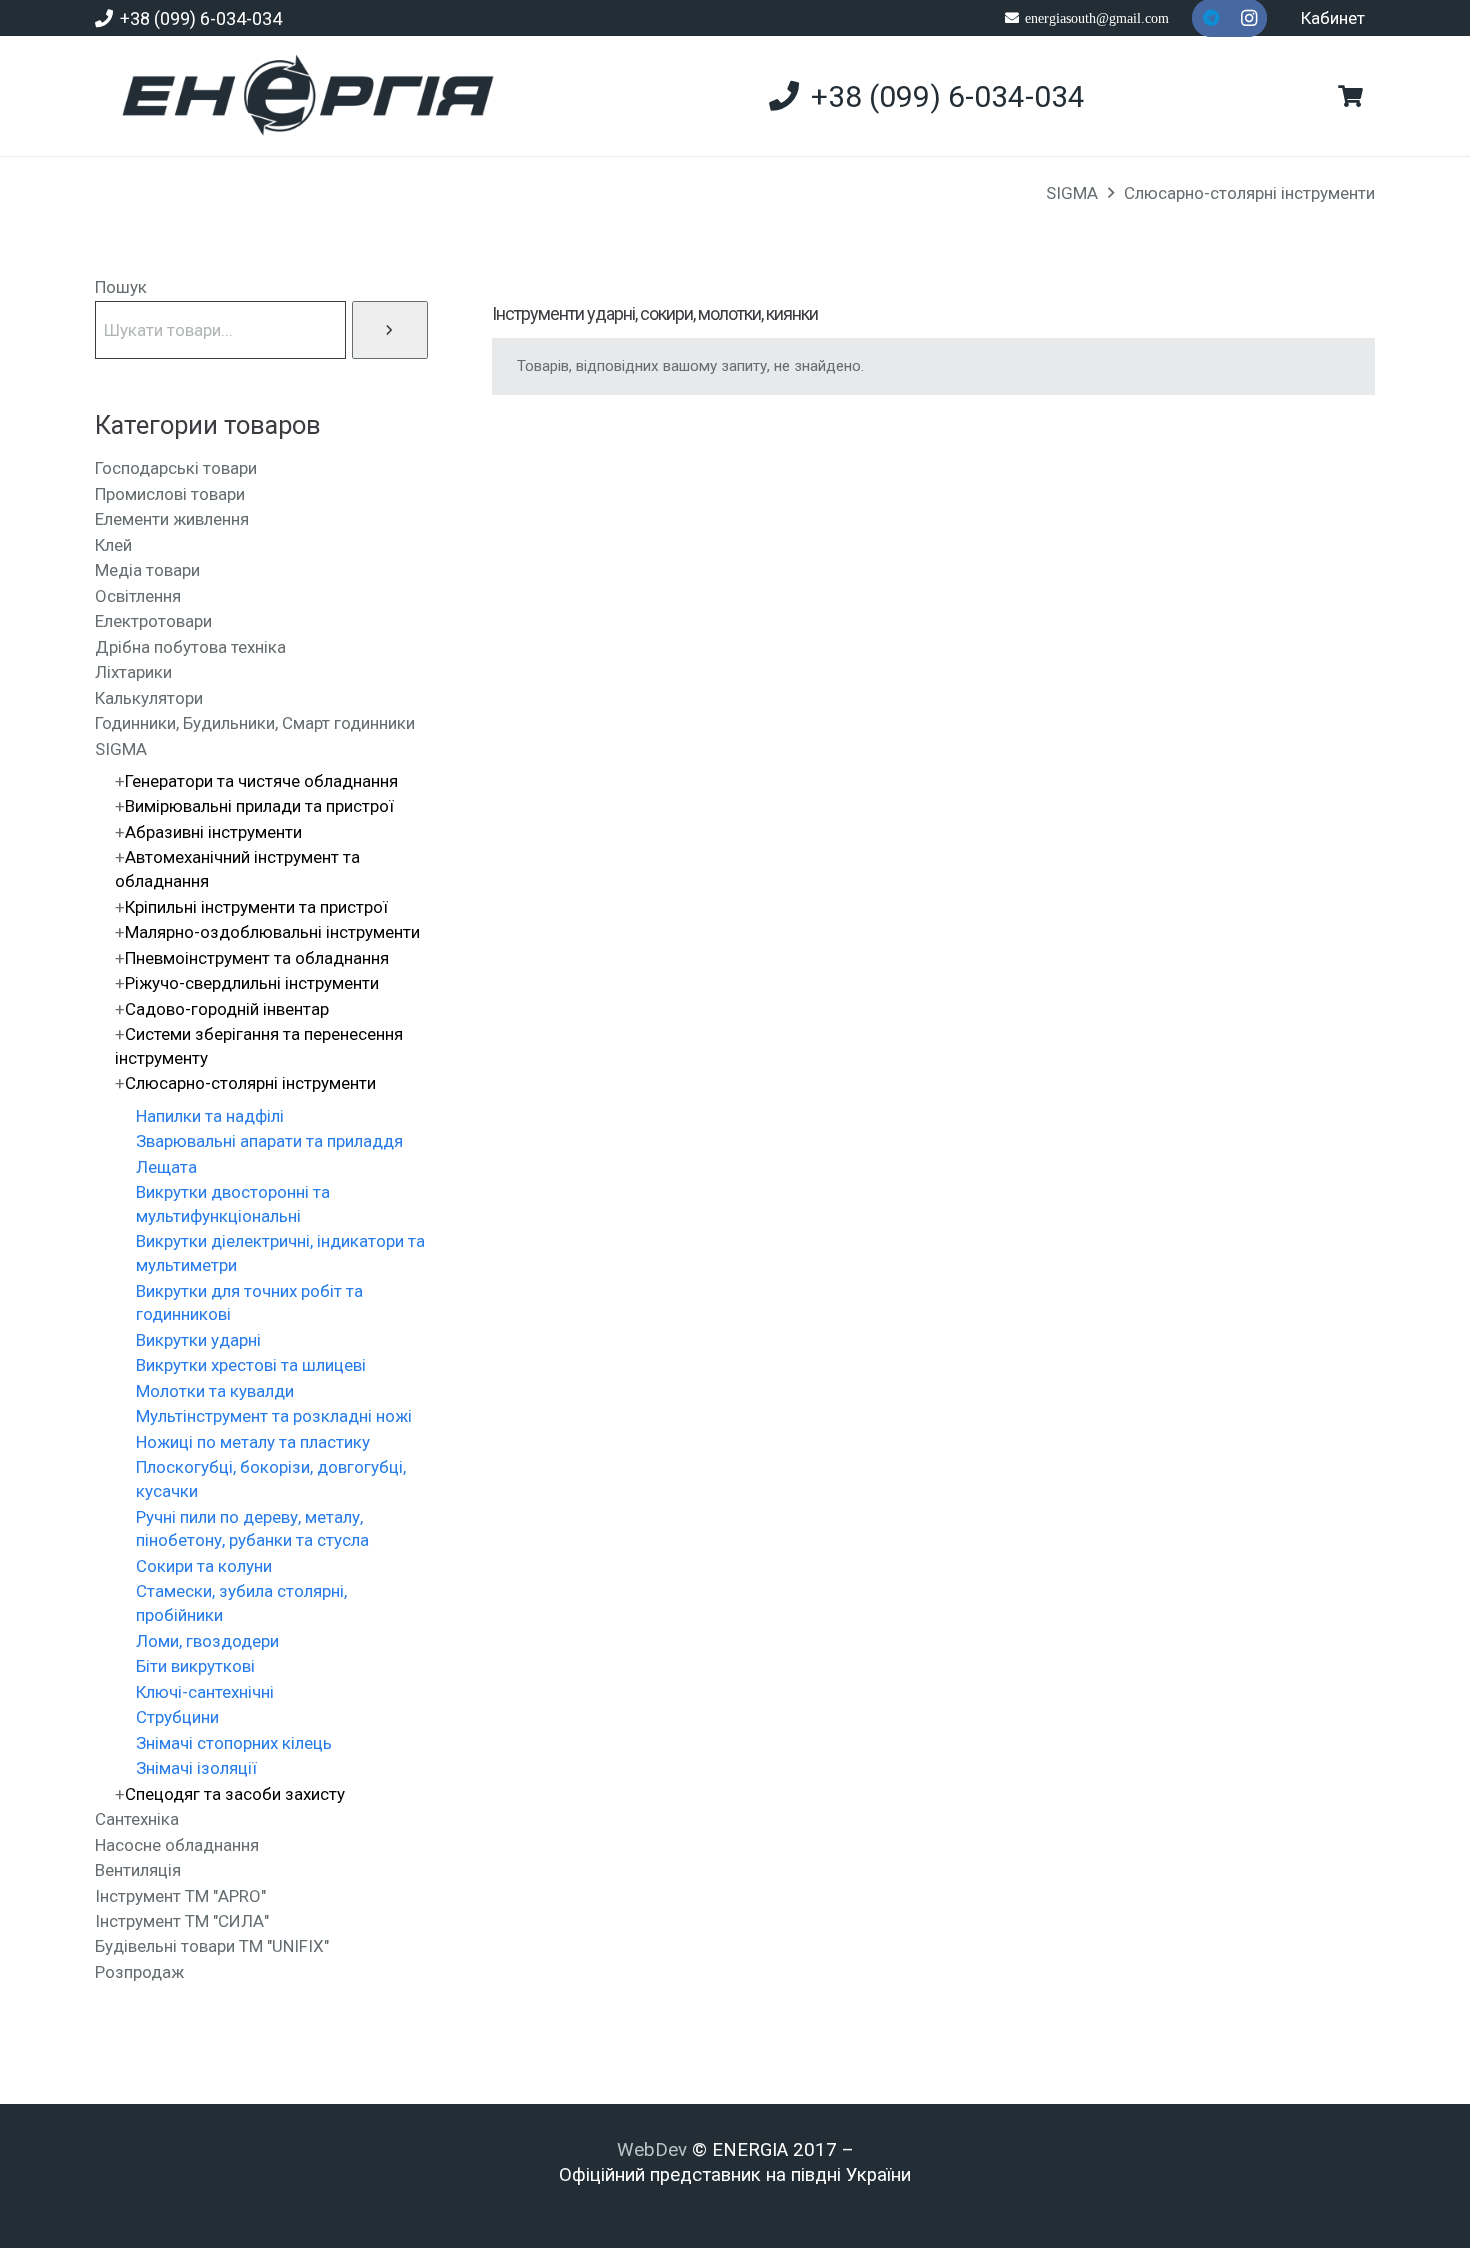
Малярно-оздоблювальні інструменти (272, 932)
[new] (299, 96)
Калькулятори (149, 698)
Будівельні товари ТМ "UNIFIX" (212, 1946)
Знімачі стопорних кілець (234, 1743)
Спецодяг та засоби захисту (235, 1794)
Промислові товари (170, 494)
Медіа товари (147, 570)
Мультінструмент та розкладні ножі (274, 1416)
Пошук (121, 287)
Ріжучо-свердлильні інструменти (252, 983)
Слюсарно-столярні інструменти (1249, 193)
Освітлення (138, 596)
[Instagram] (1249, 18)
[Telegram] (1211, 18)
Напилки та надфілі (210, 1116)
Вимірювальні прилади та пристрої (259, 806)
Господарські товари (176, 468)
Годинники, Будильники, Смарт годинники (255, 723)
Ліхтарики (133, 672)
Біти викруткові (195, 1666)
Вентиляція (138, 1870)
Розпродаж (139, 1972)
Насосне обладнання (177, 1845)
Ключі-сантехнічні (205, 1692)
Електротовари (153, 621)
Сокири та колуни (204, 1566)
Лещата (166, 1167)
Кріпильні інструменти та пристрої (256, 907)
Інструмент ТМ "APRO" (180, 1896)
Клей (113, 545)
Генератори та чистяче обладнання (261, 781)
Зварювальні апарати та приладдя (269, 1141)
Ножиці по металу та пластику (253, 1442)
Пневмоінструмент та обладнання (257, 958)
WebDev (654, 2150)
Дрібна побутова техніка (190, 647)
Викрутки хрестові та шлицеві (251, 1365)
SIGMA (1072, 193)
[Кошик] (1351, 96)
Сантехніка (137, 1819)
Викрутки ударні (198, 1340)
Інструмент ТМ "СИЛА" (182, 1921)
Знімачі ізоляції (196, 1768)
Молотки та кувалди (215, 1391)
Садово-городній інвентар (227, 1009)
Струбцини (177, 1717)
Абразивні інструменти (213, 832)
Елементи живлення (172, 519)
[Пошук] (390, 329)
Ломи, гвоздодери (207, 1641)
